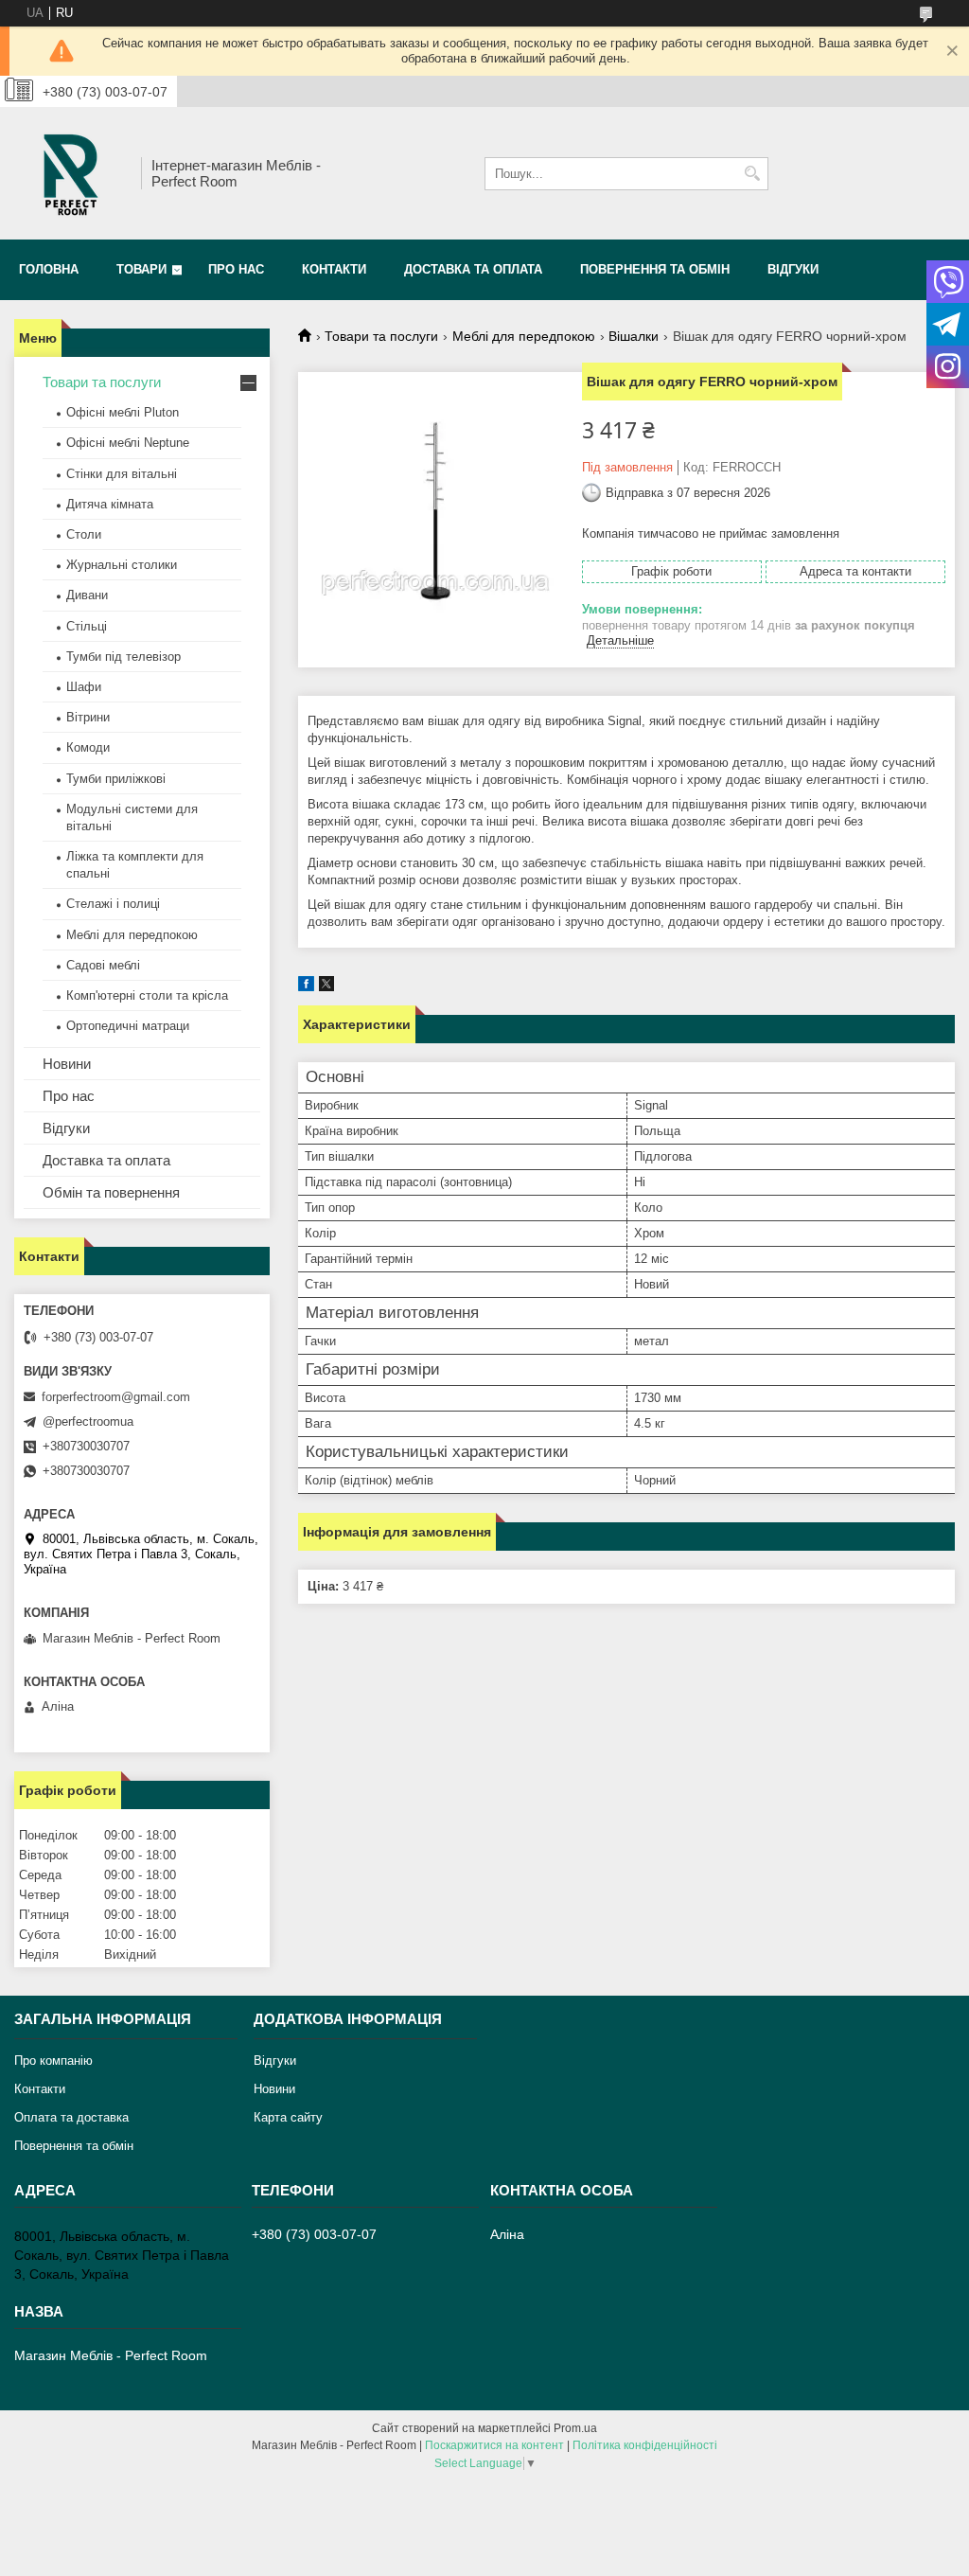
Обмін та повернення (111, 1192)
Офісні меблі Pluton (123, 412)
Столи (84, 534)
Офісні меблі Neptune (128, 443)
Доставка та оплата (473, 269)
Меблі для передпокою (524, 336)
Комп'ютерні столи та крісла (147, 995)
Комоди (88, 747)
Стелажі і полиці (113, 904)
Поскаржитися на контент (494, 2445)
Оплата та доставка (71, 2117)
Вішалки (634, 336)
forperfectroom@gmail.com (116, 1397)
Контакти (334, 269)
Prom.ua (575, 2428)
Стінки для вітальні (122, 474)
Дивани (87, 595)
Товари (141, 269)
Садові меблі (103, 965)
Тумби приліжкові (116, 779)
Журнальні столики (122, 565)
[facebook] (306, 987)
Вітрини (88, 717)
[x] (326, 987)
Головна (49, 269)
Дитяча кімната (110, 504)
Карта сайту (288, 2117)
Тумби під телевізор (123, 657)
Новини (67, 1064)
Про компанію (53, 2061)
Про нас (236, 269)
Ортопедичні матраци (128, 1026)
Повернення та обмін (655, 269)
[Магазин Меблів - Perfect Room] (71, 173)
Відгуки (793, 269)
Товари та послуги (381, 336)
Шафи (84, 687)
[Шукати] (752, 174)
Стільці (87, 626)
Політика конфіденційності (645, 2445)
